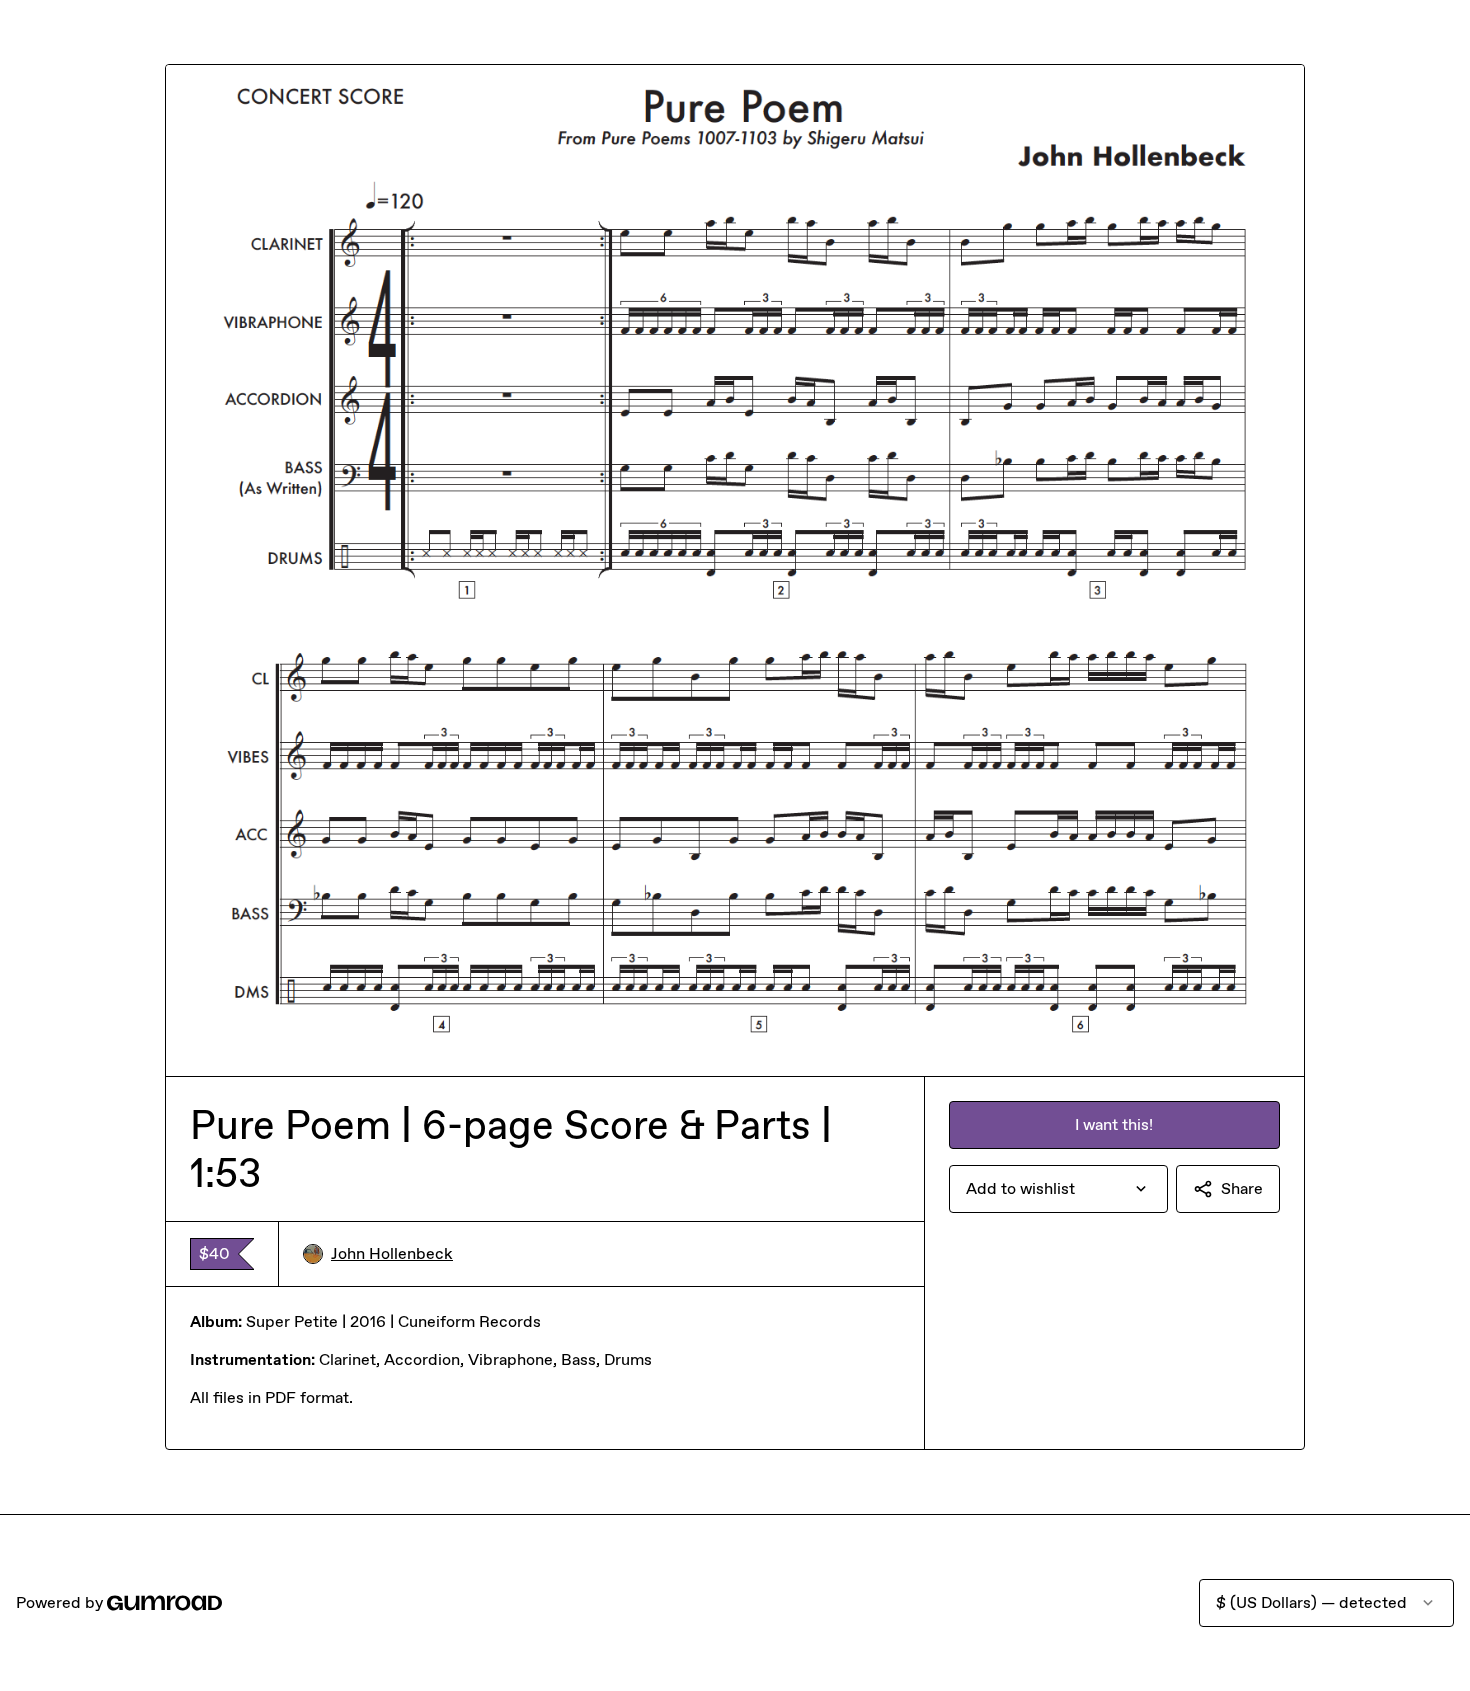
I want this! (1114, 1124)
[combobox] (1058, 1189)
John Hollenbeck (392, 1253)
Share (1242, 1188)
